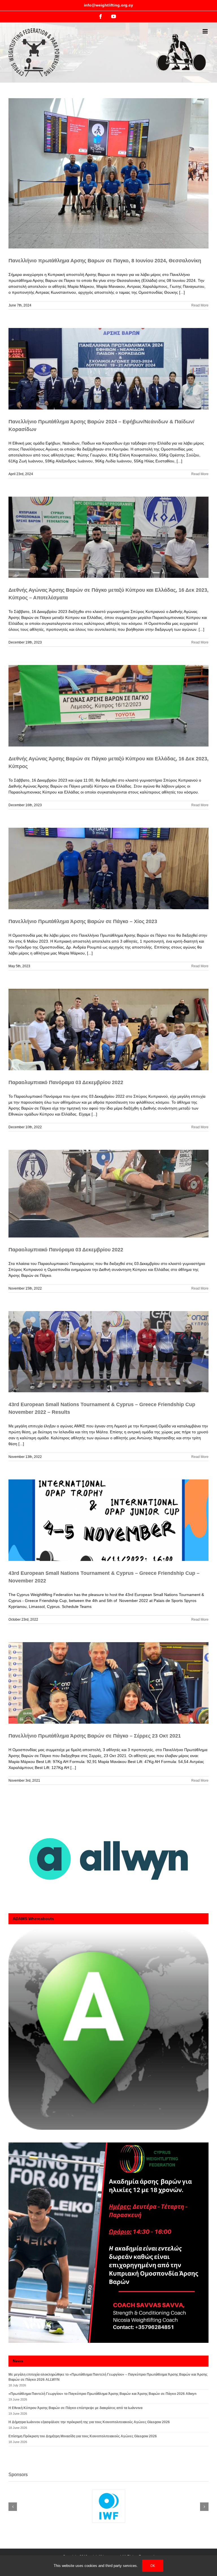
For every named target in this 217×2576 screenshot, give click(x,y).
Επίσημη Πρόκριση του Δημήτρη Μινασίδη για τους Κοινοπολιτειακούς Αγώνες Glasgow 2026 (83, 2436)
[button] (13, 2507)
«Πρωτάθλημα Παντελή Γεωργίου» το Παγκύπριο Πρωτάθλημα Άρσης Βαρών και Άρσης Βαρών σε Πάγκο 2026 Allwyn (102, 2394)
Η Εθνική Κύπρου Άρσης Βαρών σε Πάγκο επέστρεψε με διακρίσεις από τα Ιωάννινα (75, 2408)
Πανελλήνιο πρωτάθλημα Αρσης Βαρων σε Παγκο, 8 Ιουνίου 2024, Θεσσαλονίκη (105, 261)
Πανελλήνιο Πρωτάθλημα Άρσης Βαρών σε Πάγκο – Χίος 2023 (83, 921)
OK (153, 2566)
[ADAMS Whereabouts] (108, 2030)
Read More (200, 305)
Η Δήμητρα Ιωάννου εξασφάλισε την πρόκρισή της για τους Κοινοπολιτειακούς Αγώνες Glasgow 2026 (89, 2422)
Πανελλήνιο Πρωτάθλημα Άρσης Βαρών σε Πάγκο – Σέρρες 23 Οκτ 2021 (95, 1736)
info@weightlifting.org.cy (108, 5)
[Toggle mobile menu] (206, 31)
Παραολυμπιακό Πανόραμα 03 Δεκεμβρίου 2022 (66, 1082)
